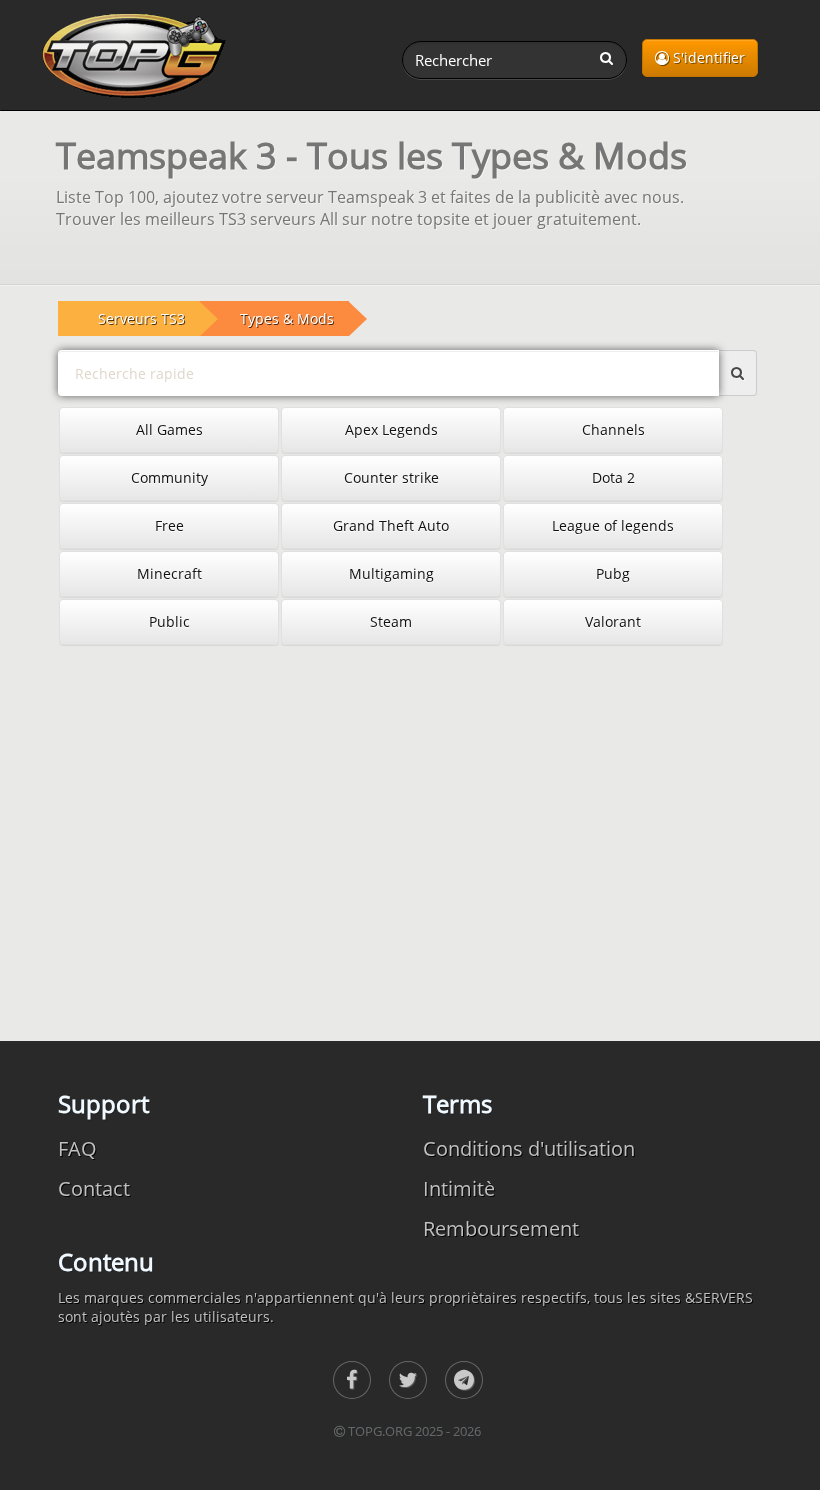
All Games (169, 429)
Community (169, 477)
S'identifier (707, 57)
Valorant (613, 621)
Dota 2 (613, 477)
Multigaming (391, 573)
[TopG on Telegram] (464, 1380)
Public (169, 621)
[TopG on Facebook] (352, 1380)
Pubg (613, 573)
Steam (391, 621)
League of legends (613, 525)
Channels (613, 429)
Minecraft (169, 573)
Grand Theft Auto (391, 525)
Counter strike (391, 477)
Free (169, 525)
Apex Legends (391, 429)
